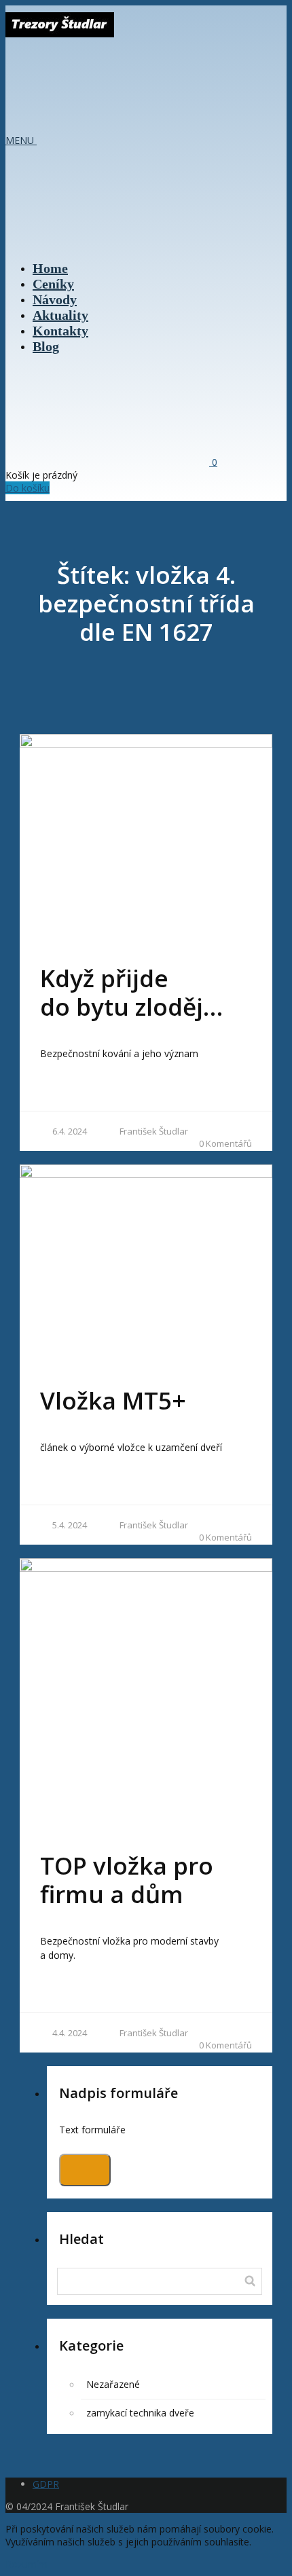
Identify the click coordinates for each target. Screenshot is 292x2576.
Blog (46, 346)
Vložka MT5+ (113, 1400)
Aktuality (60, 315)
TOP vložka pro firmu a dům (127, 1880)
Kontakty (60, 331)
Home (50, 268)
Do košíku (28, 488)
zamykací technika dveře (140, 2413)
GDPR (46, 2484)
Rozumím (26, 2564)
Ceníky (53, 284)
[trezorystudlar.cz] (60, 31)
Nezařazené (113, 2384)
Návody (55, 299)
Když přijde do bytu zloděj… (131, 992)
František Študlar (154, 1131)
